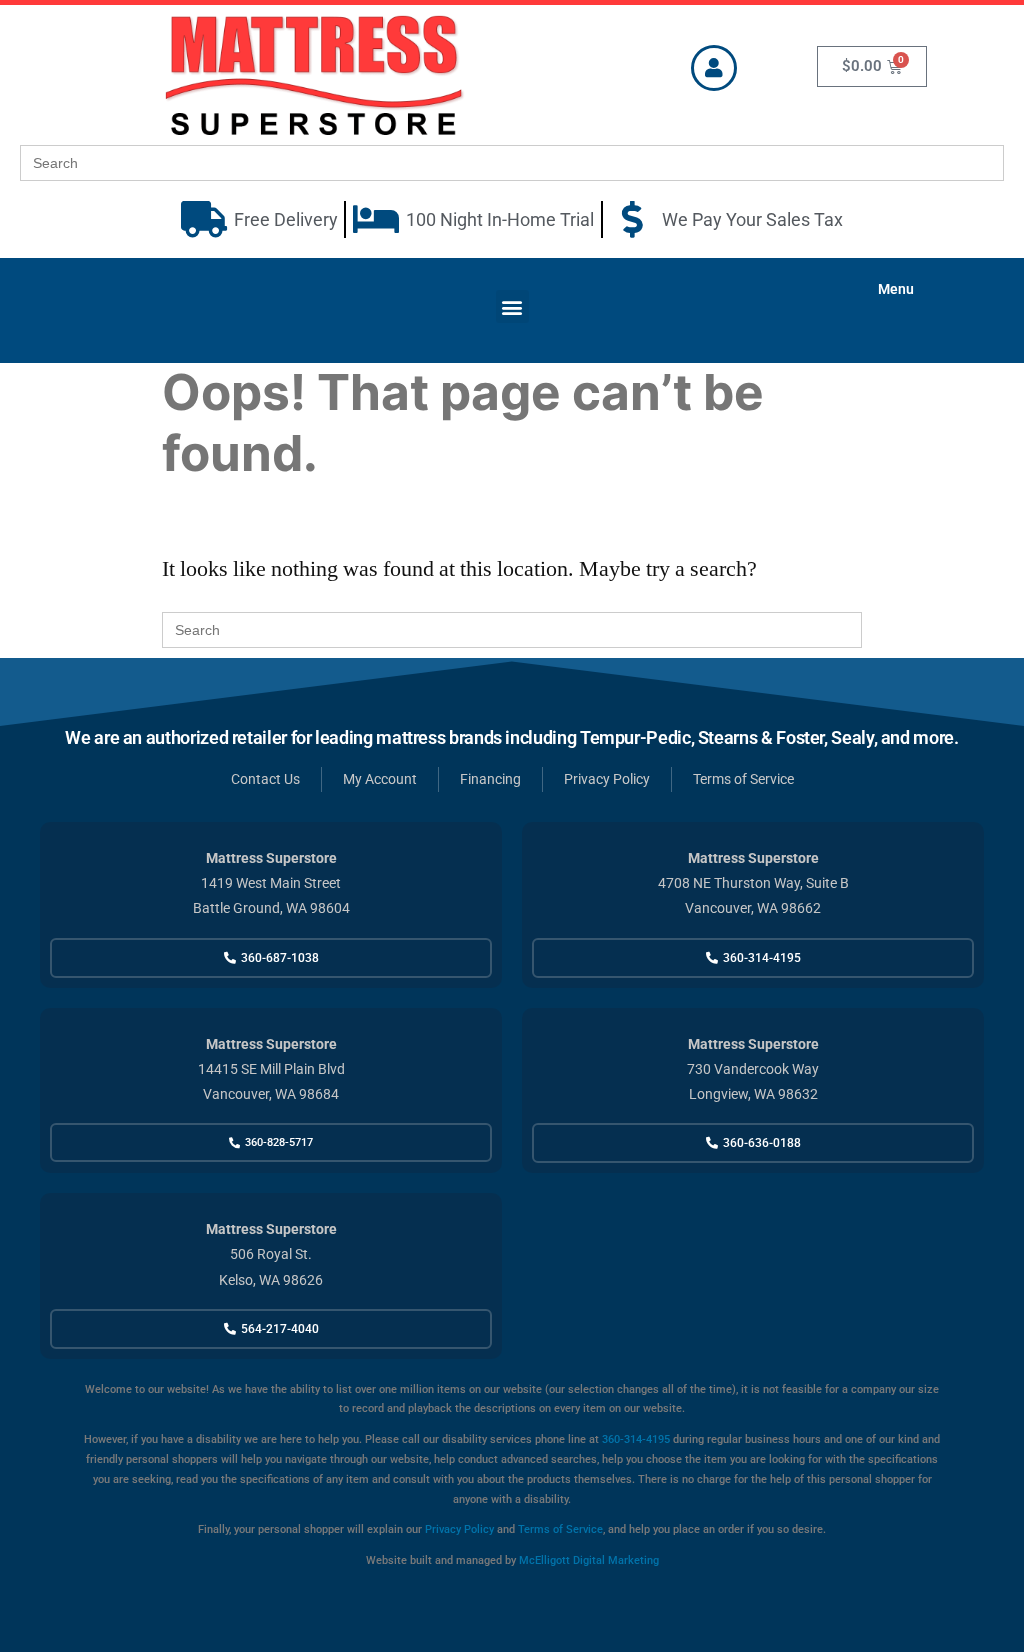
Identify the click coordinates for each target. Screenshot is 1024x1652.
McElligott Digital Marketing (589, 1560)
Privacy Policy (459, 1529)
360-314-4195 (634, 1439)
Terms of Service (560, 1529)
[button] (512, 306)
